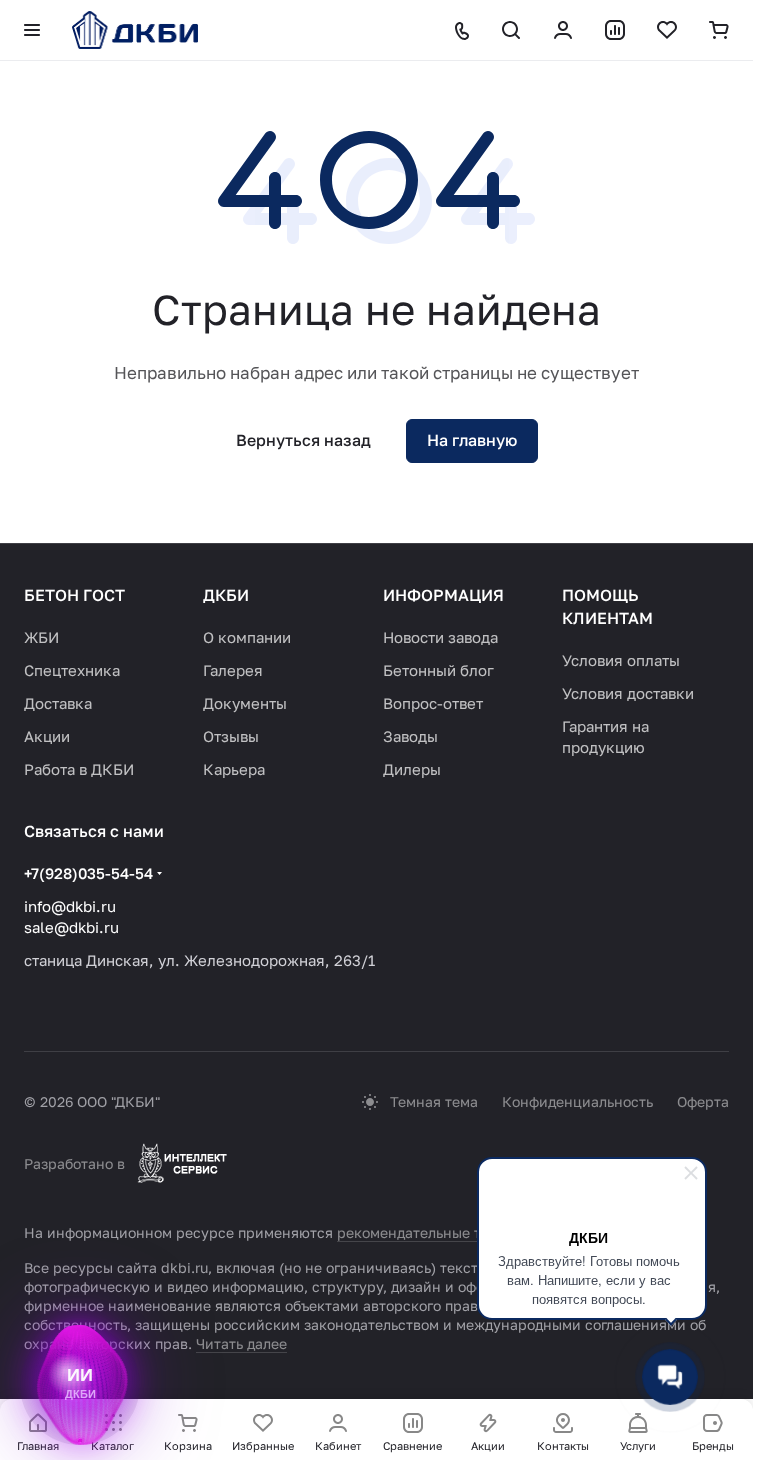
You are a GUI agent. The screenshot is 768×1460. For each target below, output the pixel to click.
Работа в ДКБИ (79, 769)
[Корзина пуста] (719, 30)
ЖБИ (41, 637)
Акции (47, 736)
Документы (245, 703)
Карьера (234, 769)
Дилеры (412, 769)
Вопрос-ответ (433, 703)
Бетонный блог (438, 670)
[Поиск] (511, 30)
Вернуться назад (303, 440)
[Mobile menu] (32, 30)
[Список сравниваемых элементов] (615, 30)
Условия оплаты (621, 660)
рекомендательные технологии (445, 1232)
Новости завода (440, 637)
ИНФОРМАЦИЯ (443, 595)
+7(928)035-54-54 (88, 873)
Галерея (233, 670)
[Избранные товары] (667, 30)
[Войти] (563, 30)
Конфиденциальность (577, 1101)
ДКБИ (226, 595)
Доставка (58, 703)
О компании (247, 637)
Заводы (410, 736)
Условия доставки (628, 693)
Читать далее (241, 1343)
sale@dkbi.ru (71, 927)
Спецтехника (72, 670)
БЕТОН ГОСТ (74, 595)
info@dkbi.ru (70, 906)
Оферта (703, 1101)
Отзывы (231, 736)
